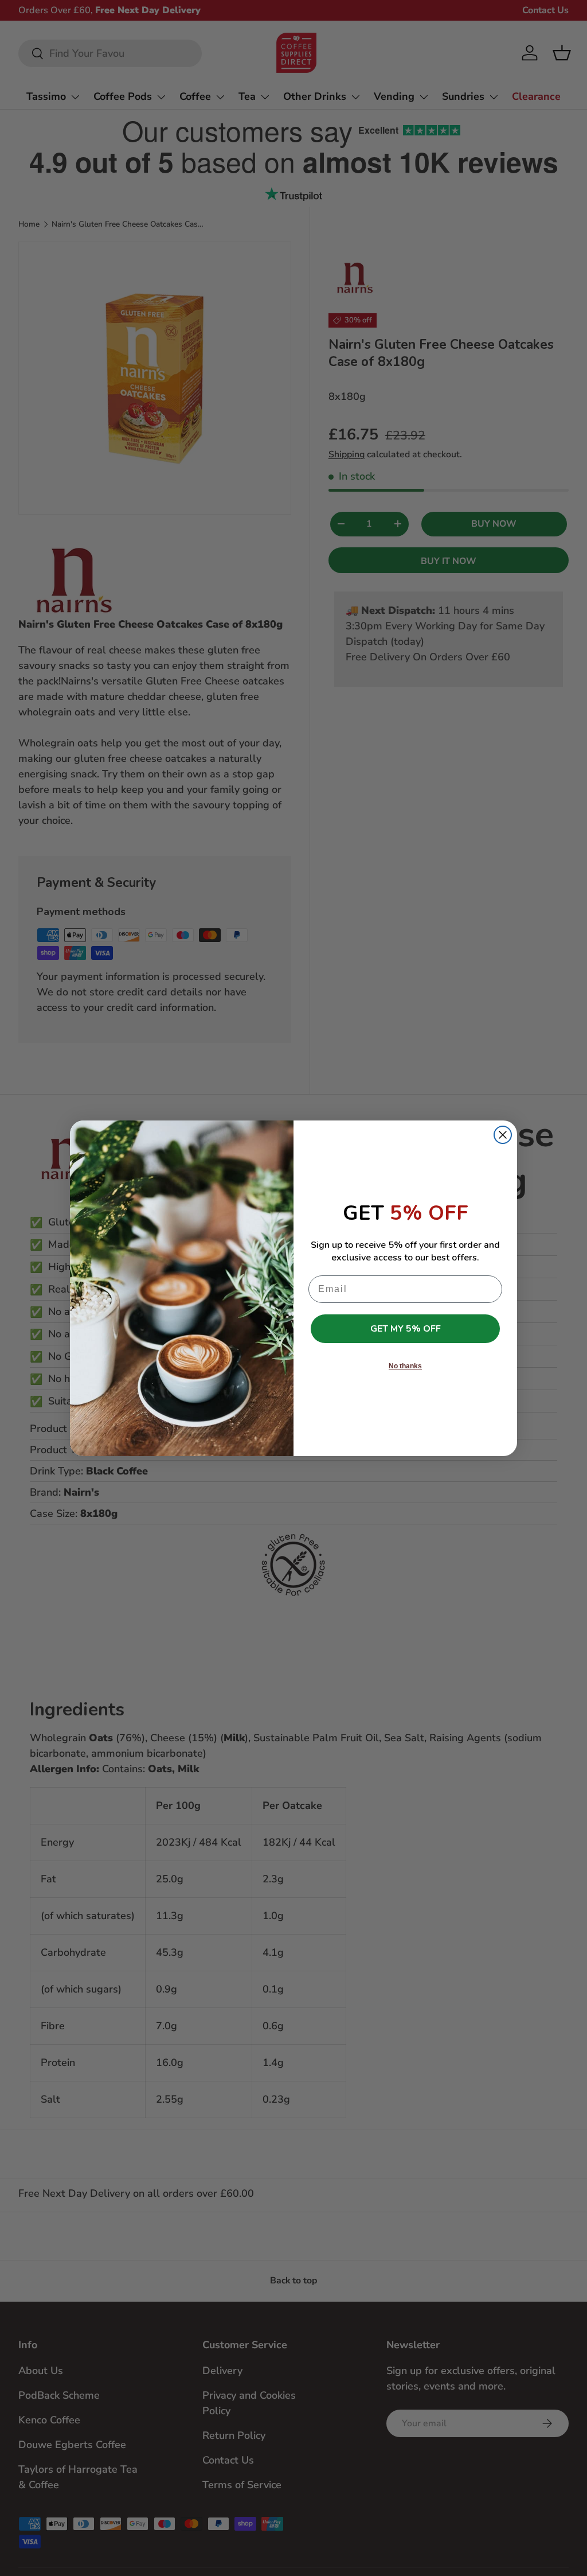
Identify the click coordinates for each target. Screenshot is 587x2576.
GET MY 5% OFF (406, 1329)
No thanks (405, 1366)
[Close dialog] (503, 1135)
